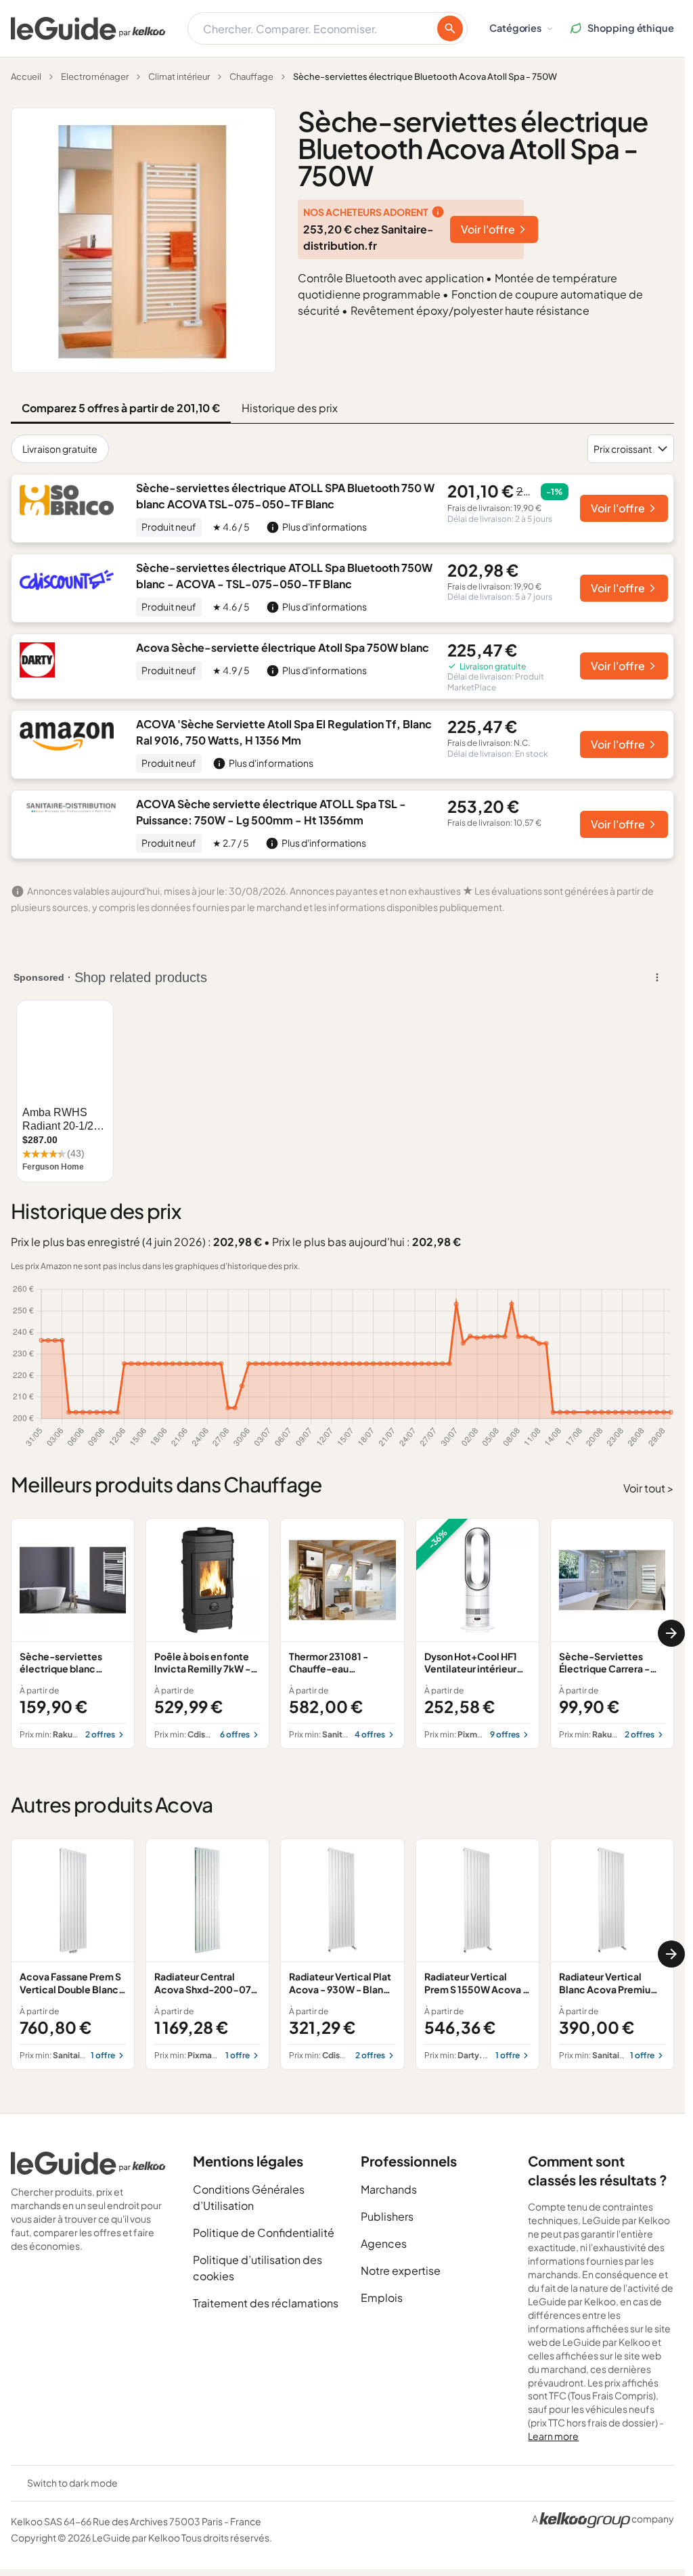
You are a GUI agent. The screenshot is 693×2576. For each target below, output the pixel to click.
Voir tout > (649, 1488)
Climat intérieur (179, 76)
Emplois (382, 2297)
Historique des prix (290, 408)
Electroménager (95, 76)
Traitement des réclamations (266, 2303)
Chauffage (251, 76)
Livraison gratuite (60, 449)
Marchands (389, 2189)
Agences (384, 2243)
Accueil (26, 76)
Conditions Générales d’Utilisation (249, 2197)
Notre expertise (401, 2270)
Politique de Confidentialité (264, 2233)
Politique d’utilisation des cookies (258, 2268)
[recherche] (450, 28)
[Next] (671, 1633)
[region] (342, 1634)
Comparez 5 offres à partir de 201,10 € (121, 408)
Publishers (387, 2216)
